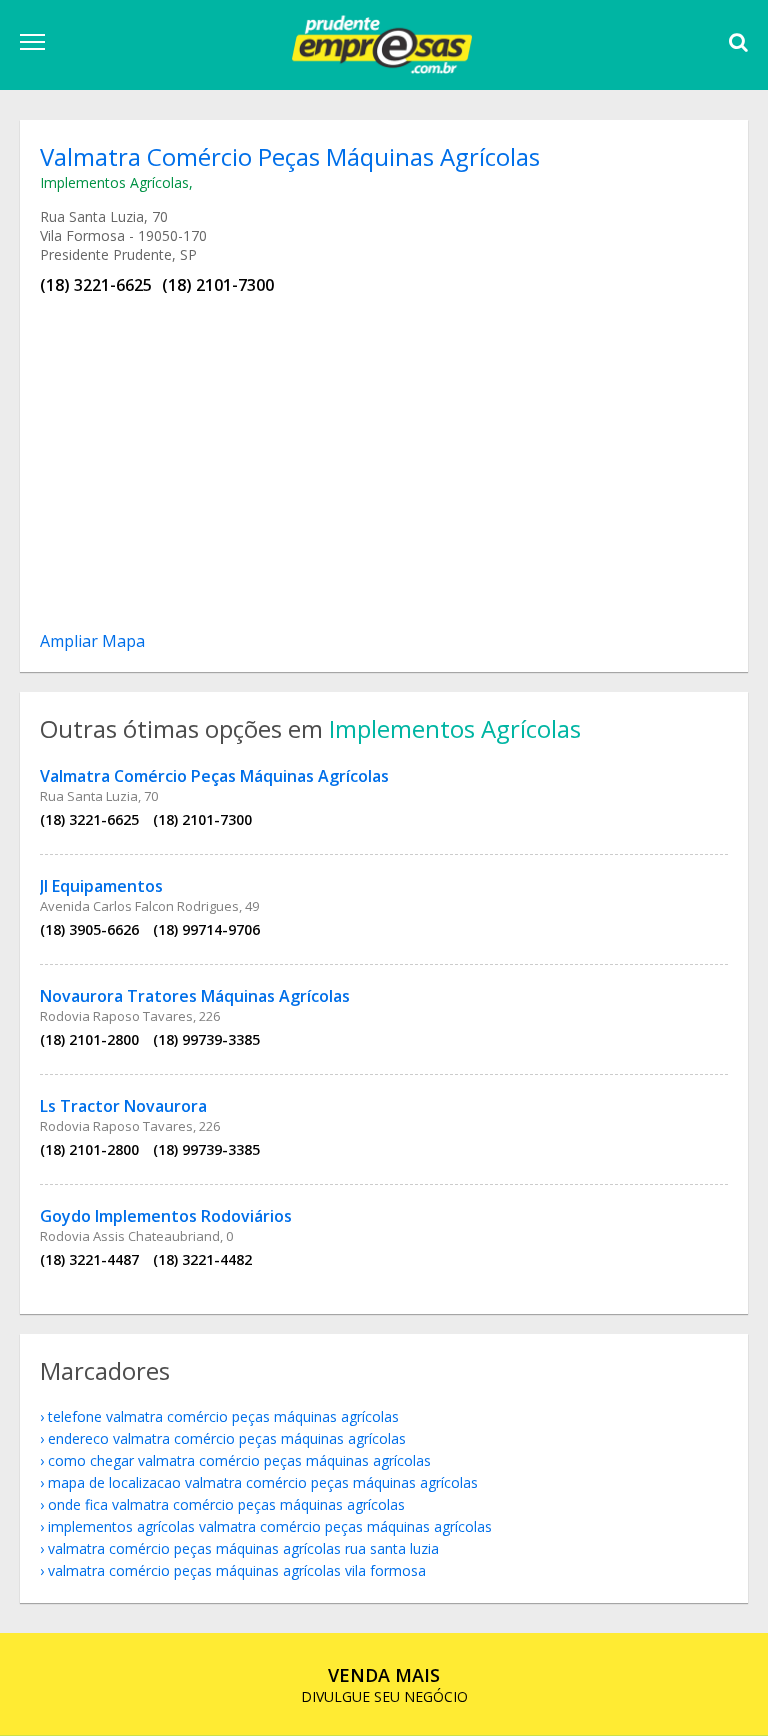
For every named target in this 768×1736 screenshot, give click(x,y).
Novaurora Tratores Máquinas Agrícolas (195, 996)
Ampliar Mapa (92, 641)
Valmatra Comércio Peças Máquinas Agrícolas (214, 776)
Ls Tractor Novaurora (123, 1106)
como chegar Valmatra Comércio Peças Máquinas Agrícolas (239, 1460)
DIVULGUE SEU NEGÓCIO (384, 1684)
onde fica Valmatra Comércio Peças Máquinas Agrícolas (226, 1504)
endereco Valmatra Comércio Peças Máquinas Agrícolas (227, 1438)
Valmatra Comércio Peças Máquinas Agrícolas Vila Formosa (237, 1570)
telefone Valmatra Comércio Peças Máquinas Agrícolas (223, 1416)
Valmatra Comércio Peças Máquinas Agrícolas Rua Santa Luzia (243, 1548)
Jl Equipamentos (101, 886)
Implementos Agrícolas (114, 182)
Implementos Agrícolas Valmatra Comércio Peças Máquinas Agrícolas (270, 1526)
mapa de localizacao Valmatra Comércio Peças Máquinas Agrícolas (263, 1482)
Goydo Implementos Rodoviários (166, 1216)
